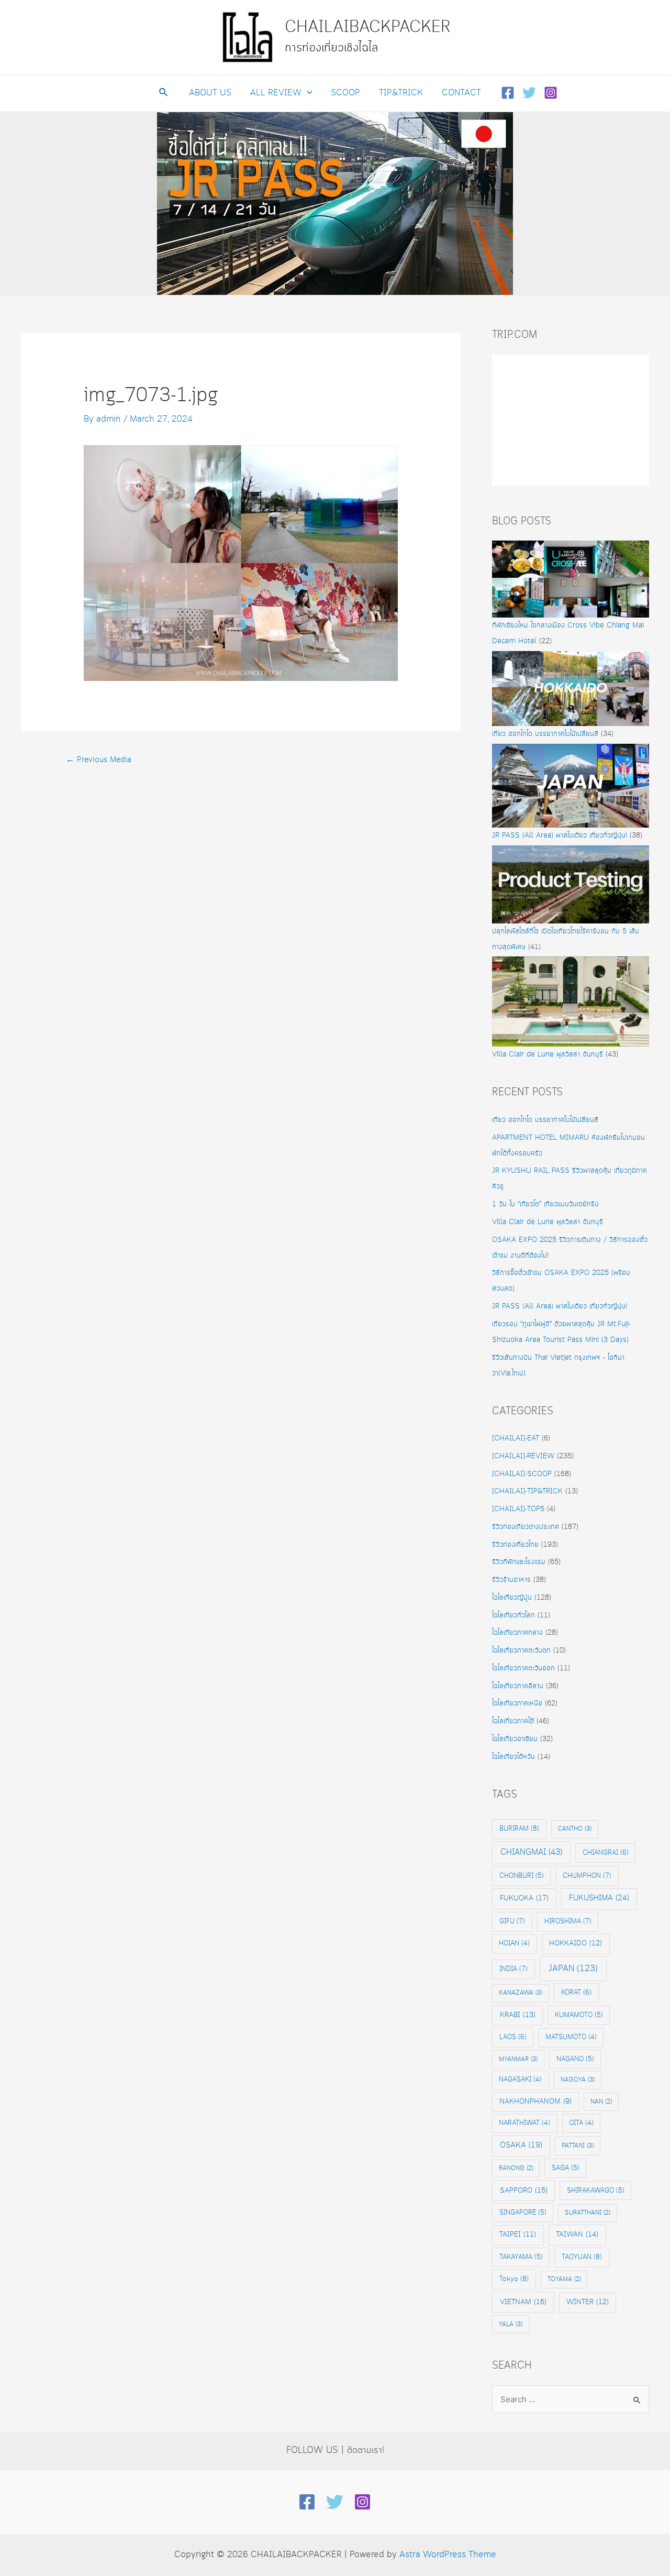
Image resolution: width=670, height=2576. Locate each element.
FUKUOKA (524, 1898)
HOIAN (514, 1944)
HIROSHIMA (568, 1921)
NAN (601, 2102)
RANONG (516, 2168)
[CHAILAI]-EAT (516, 1438)
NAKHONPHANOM (535, 2102)
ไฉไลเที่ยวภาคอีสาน (518, 1686)
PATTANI (578, 2146)
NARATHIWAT (524, 2123)
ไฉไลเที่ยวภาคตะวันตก (521, 1650)
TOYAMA (564, 2279)
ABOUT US (210, 93)
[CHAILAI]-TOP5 (518, 1509)
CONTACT (461, 93)
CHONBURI (522, 1876)
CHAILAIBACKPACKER (368, 27)
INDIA (513, 1969)
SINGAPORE (523, 2212)
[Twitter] (529, 93)
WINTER (588, 2302)
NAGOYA (578, 2080)
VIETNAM (523, 2302)
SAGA (566, 2168)
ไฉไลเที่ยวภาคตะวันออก (523, 1668)
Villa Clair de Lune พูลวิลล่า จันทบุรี (548, 1054)
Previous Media (99, 760)
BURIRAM (519, 1829)
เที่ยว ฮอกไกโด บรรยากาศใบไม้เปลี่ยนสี (545, 734)
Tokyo (514, 2279)
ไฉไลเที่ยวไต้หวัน (513, 1757)
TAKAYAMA (521, 2257)
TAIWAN (577, 2234)
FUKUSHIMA (599, 1898)
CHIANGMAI (531, 1852)
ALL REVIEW (276, 93)
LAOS (513, 2037)
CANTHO (575, 1829)
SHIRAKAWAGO (596, 2190)
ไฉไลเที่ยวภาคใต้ (513, 1721)
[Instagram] (551, 93)
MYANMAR (518, 2059)
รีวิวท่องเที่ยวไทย (515, 1545)
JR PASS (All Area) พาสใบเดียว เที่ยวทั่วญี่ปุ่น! (560, 835)
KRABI (518, 2015)
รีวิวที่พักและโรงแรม (519, 1562)
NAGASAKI (520, 2080)
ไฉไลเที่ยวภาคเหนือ (517, 1703)
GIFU (512, 1921)
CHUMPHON (587, 1876)
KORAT (576, 1992)
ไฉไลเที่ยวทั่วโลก (513, 1615)
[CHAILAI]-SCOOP (522, 1474)
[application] (307, 93)
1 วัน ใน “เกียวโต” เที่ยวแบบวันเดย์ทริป (545, 1204)
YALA (511, 2324)
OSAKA (521, 2145)
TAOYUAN (582, 2257)
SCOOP (345, 93)
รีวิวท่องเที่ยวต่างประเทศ (526, 1527)
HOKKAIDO (576, 1944)
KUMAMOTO (579, 2015)
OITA (581, 2123)
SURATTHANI (588, 2213)
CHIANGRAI (606, 1853)
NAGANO (575, 2059)
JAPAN (573, 1969)
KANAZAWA (521, 1993)
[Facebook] (508, 93)
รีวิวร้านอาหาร (511, 1580)
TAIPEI (518, 2235)
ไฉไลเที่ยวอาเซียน (515, 1739)
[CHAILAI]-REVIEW (523, 1456)
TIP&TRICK (401, 93)
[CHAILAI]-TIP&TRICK (527, 1491)
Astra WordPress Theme (448, 2555)
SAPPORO (524, 2190)
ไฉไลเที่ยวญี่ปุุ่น (512, 1598)
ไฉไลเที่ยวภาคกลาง (517, 1633)
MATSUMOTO (571, 2037)
